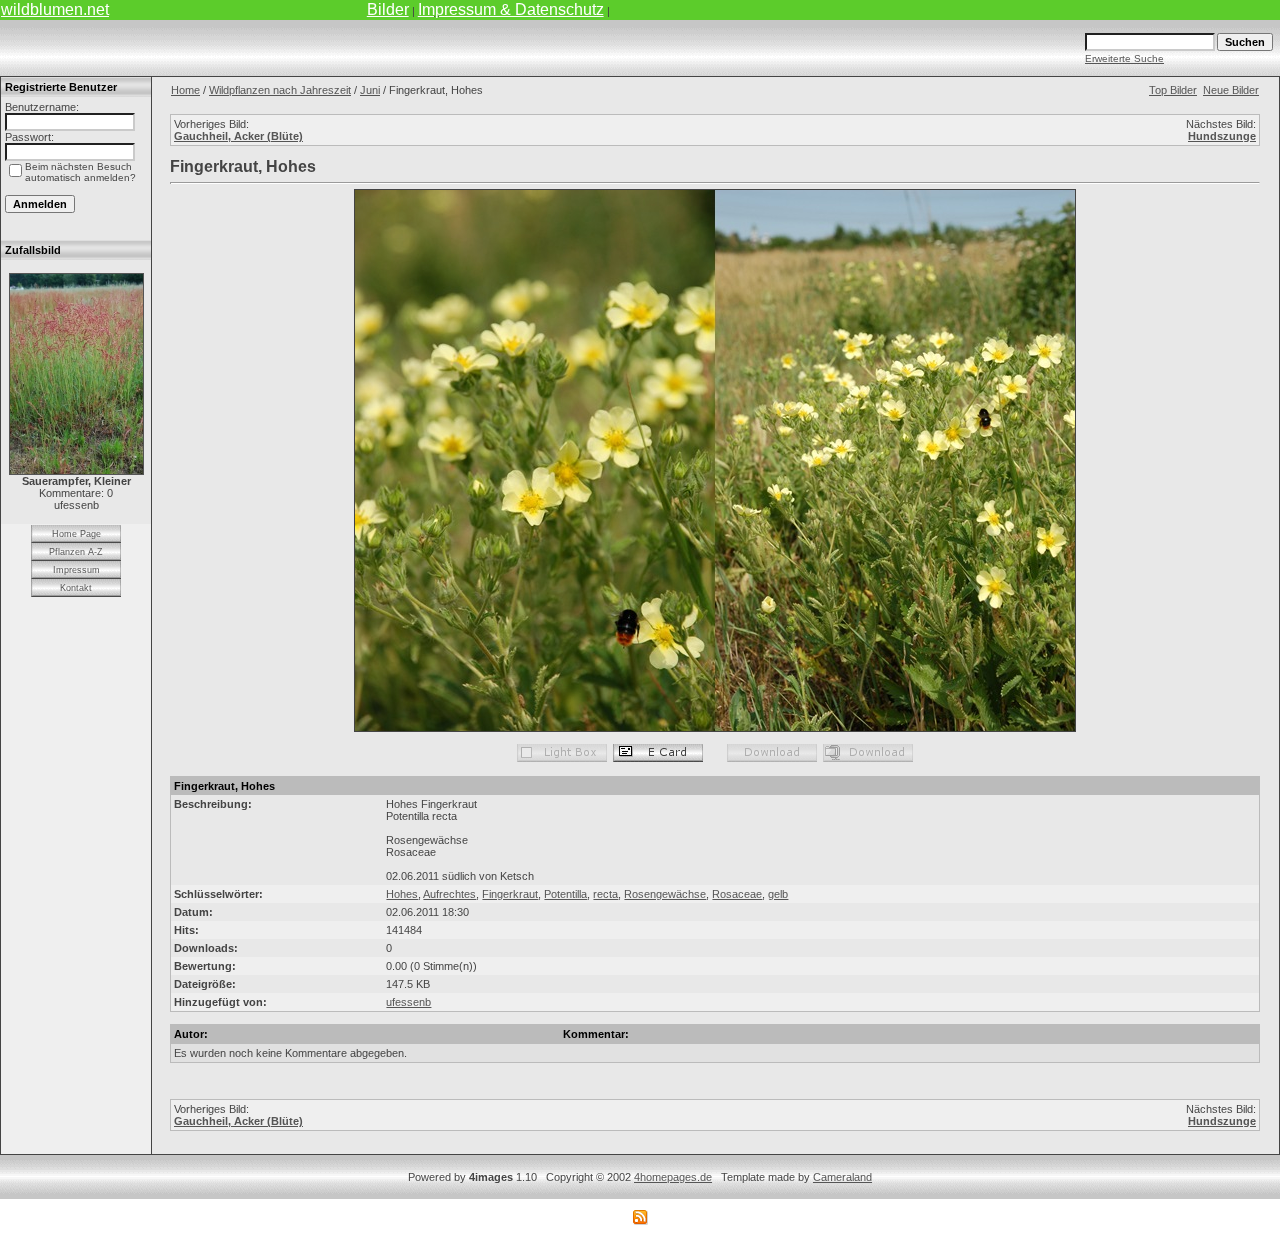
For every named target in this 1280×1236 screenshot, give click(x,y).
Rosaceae (737, 894)
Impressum (76, 570)
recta (605, 894)
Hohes (402, 894)
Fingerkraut (510, 894)
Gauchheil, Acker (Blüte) (238, 136)
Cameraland (842, 1177)
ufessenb (408, 1002)
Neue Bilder (1231, 90)
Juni (370, 90)
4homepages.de (673, 1177)
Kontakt (76, 588)
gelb (778, 894)
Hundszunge (1222, 136)
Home (185, 90)
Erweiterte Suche (1124, 58)
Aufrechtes (449, 894)
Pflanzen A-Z (76, 552)
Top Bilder (1173, 90)
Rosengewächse (665, 894)
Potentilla (565, 894)
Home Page (76, 534)
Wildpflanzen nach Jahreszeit (280, 90)
